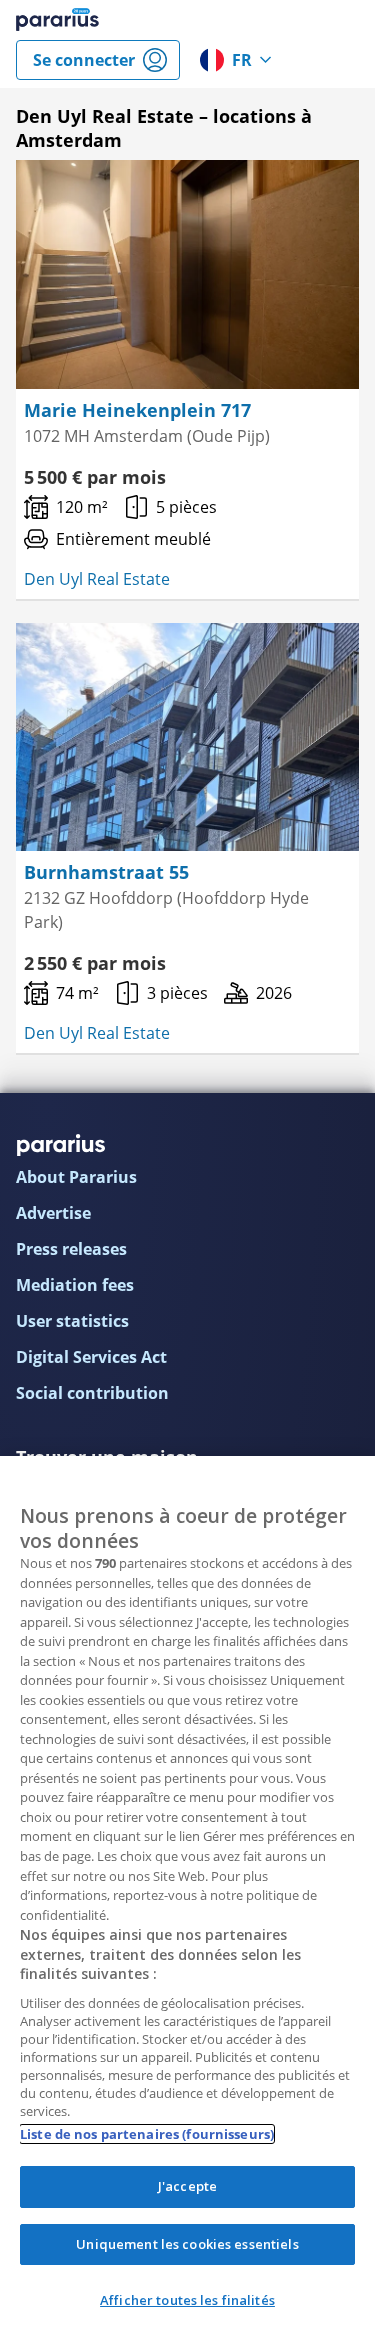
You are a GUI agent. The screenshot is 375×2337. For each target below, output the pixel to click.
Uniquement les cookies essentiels (187, 2244)
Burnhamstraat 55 (106, 872)
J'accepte (187, 2186)
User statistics (72, 1321)
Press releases (71, 1249)
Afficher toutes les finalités (187, 2300)
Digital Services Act (91, 1357)
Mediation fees (75, 1285)
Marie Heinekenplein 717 (137, 410)
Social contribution (92, 1393)
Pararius (57, 20)
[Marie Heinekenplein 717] (187, 274)
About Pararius (76, 1177)
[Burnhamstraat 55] (187, 737)
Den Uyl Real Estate (97, 579)
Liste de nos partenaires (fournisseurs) (147, 2134)
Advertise (53, 1213)
